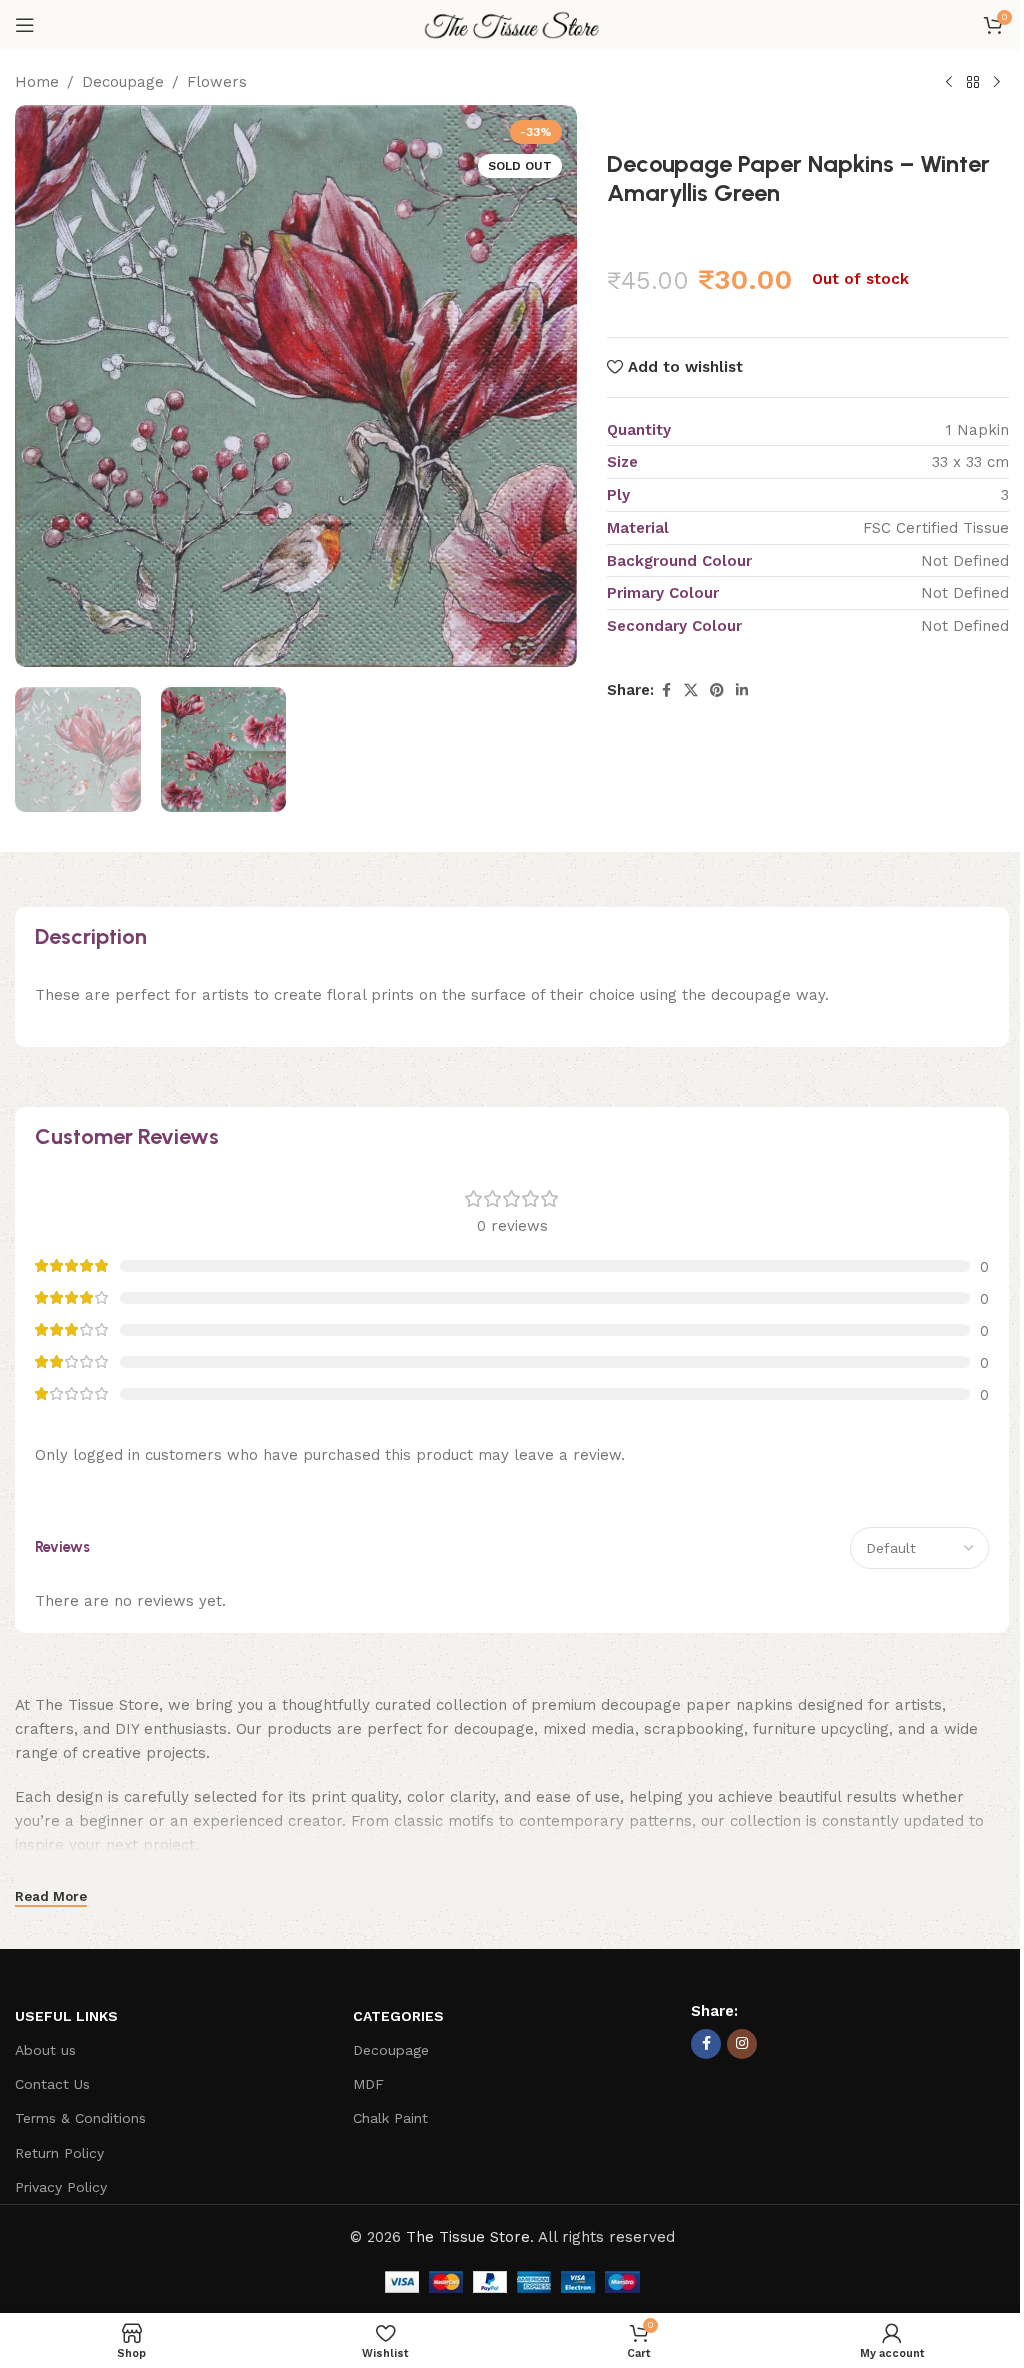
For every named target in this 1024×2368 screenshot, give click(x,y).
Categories (398, 2016)
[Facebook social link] (666, 690)
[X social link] (691, 690)
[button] (35, 386)
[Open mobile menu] (25, 25)
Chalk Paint (390, 2118)
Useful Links (66, 2016)
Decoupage (123, 82)
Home (37, 82)
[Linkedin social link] (742, 690)
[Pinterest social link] (717, 690)
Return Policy (59, 2153)
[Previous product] (949, 83)
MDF (368, 2084)
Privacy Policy (61, 2187)
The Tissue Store (468, 2237)
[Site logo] (512, 24)
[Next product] (997, 83)
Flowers (217, 82)
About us (45, 2050)
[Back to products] (973, 83)
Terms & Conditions (80, 2118)
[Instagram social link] (742, 2044)
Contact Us (52, 2084)
